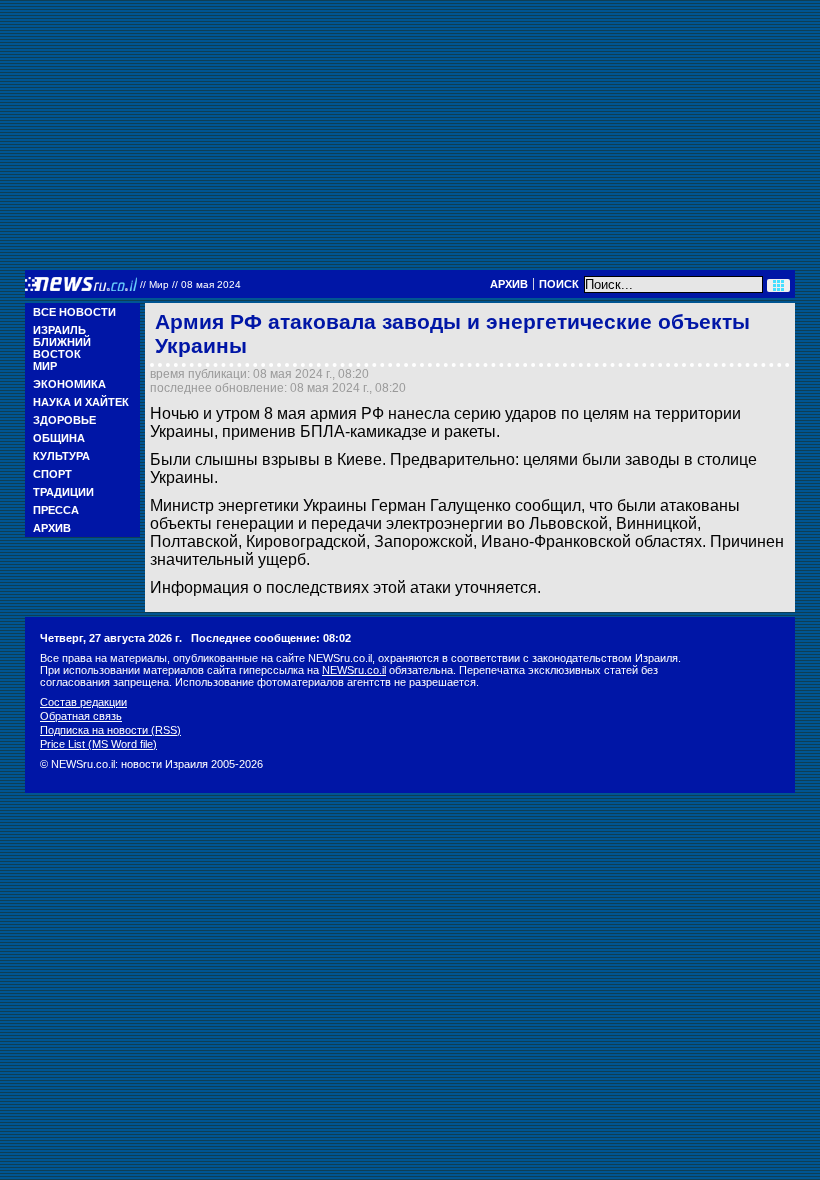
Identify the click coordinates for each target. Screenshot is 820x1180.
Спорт (52, 474)
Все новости (74, 312)
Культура (61, 456)
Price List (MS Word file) (98, 744)
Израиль (59, 330)
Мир (45, 366)
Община (59, 438)
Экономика (69, 384)
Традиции (63, 492)
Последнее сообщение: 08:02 (271, 638)
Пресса (56, 510)
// (190, 284)
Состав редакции (83, 702)
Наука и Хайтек (81, 402)
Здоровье (64, 420)
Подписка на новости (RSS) (110, 730)
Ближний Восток (62, 348)
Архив (509, 284)
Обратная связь (81, 716)
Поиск (559, 284)
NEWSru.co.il (354, 670)
